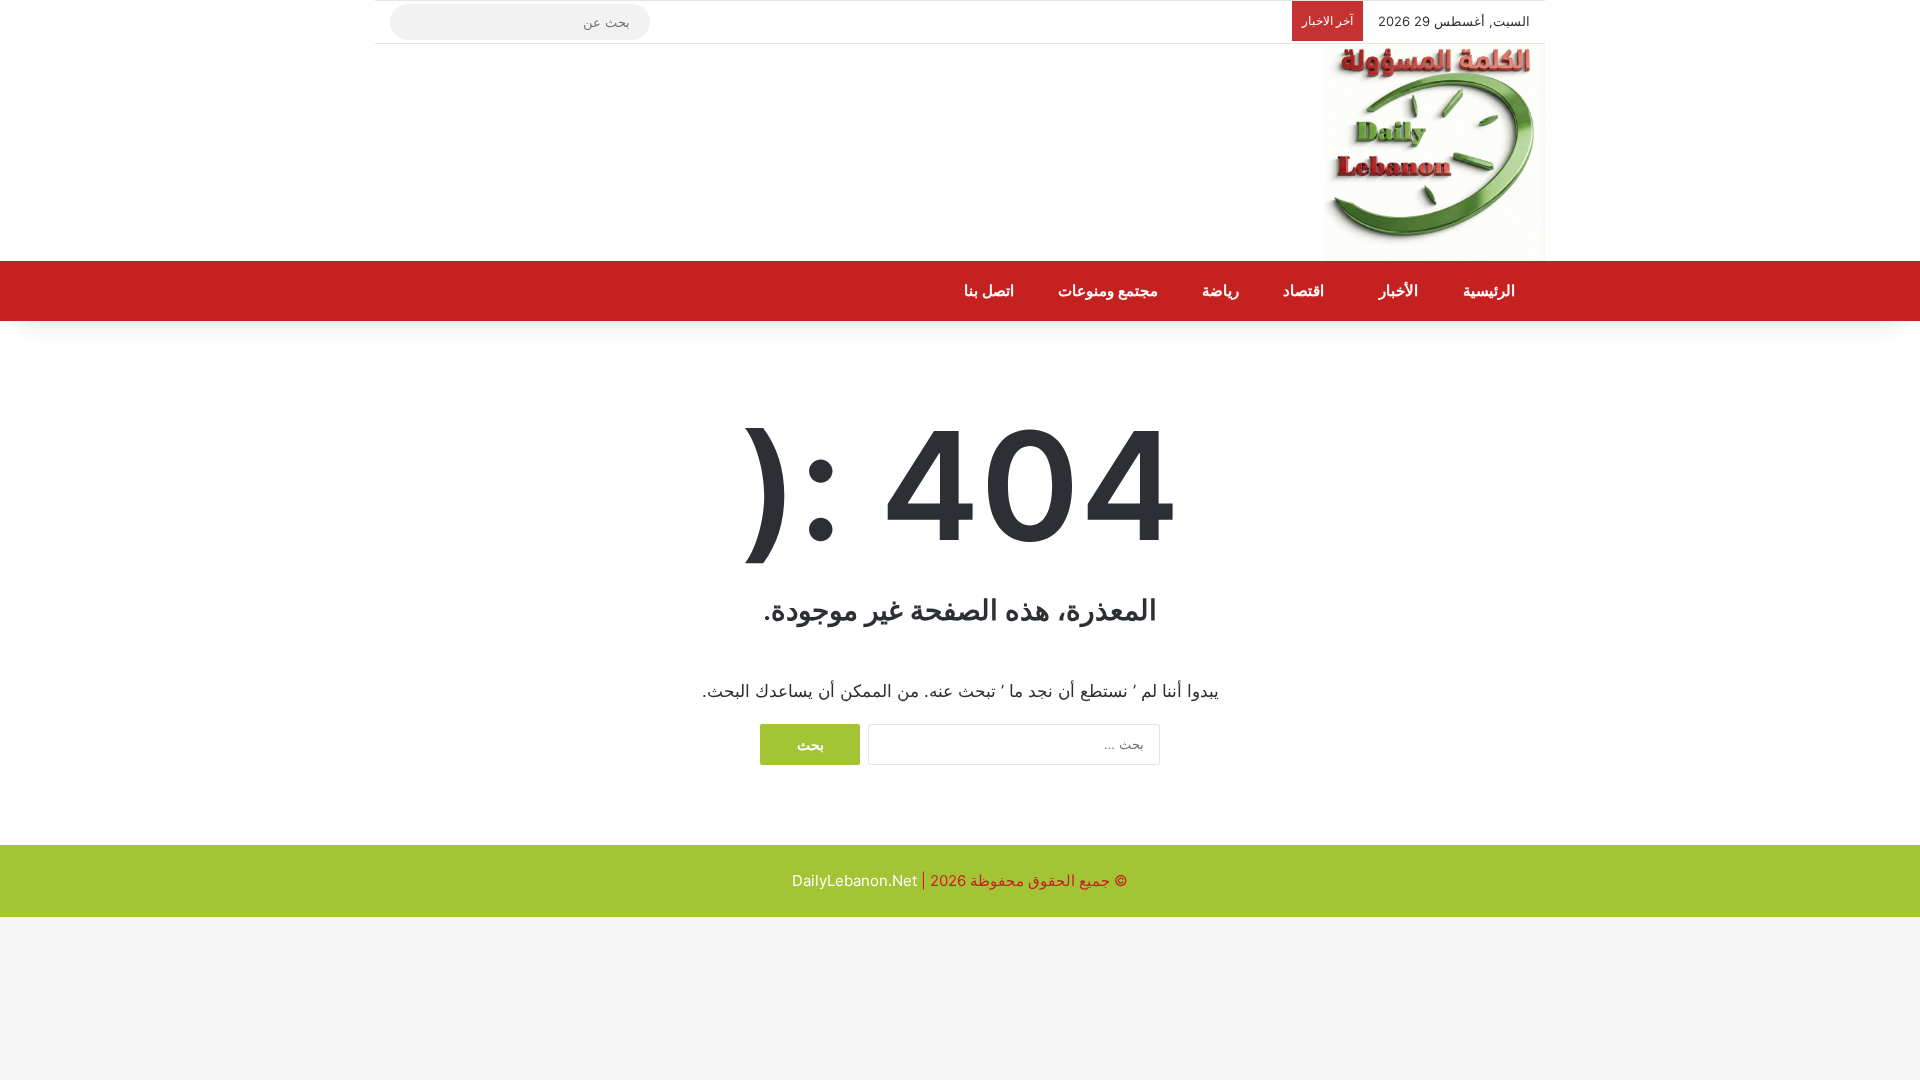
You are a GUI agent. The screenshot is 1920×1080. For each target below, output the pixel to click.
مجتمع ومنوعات (1110, 291)
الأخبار (1400, 291)
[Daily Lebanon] (1435, 153)
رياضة (1222, 291)
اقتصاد (1305, 291)
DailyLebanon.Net (854, 880)
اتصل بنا (991, 291)
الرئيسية (1491, 291)
